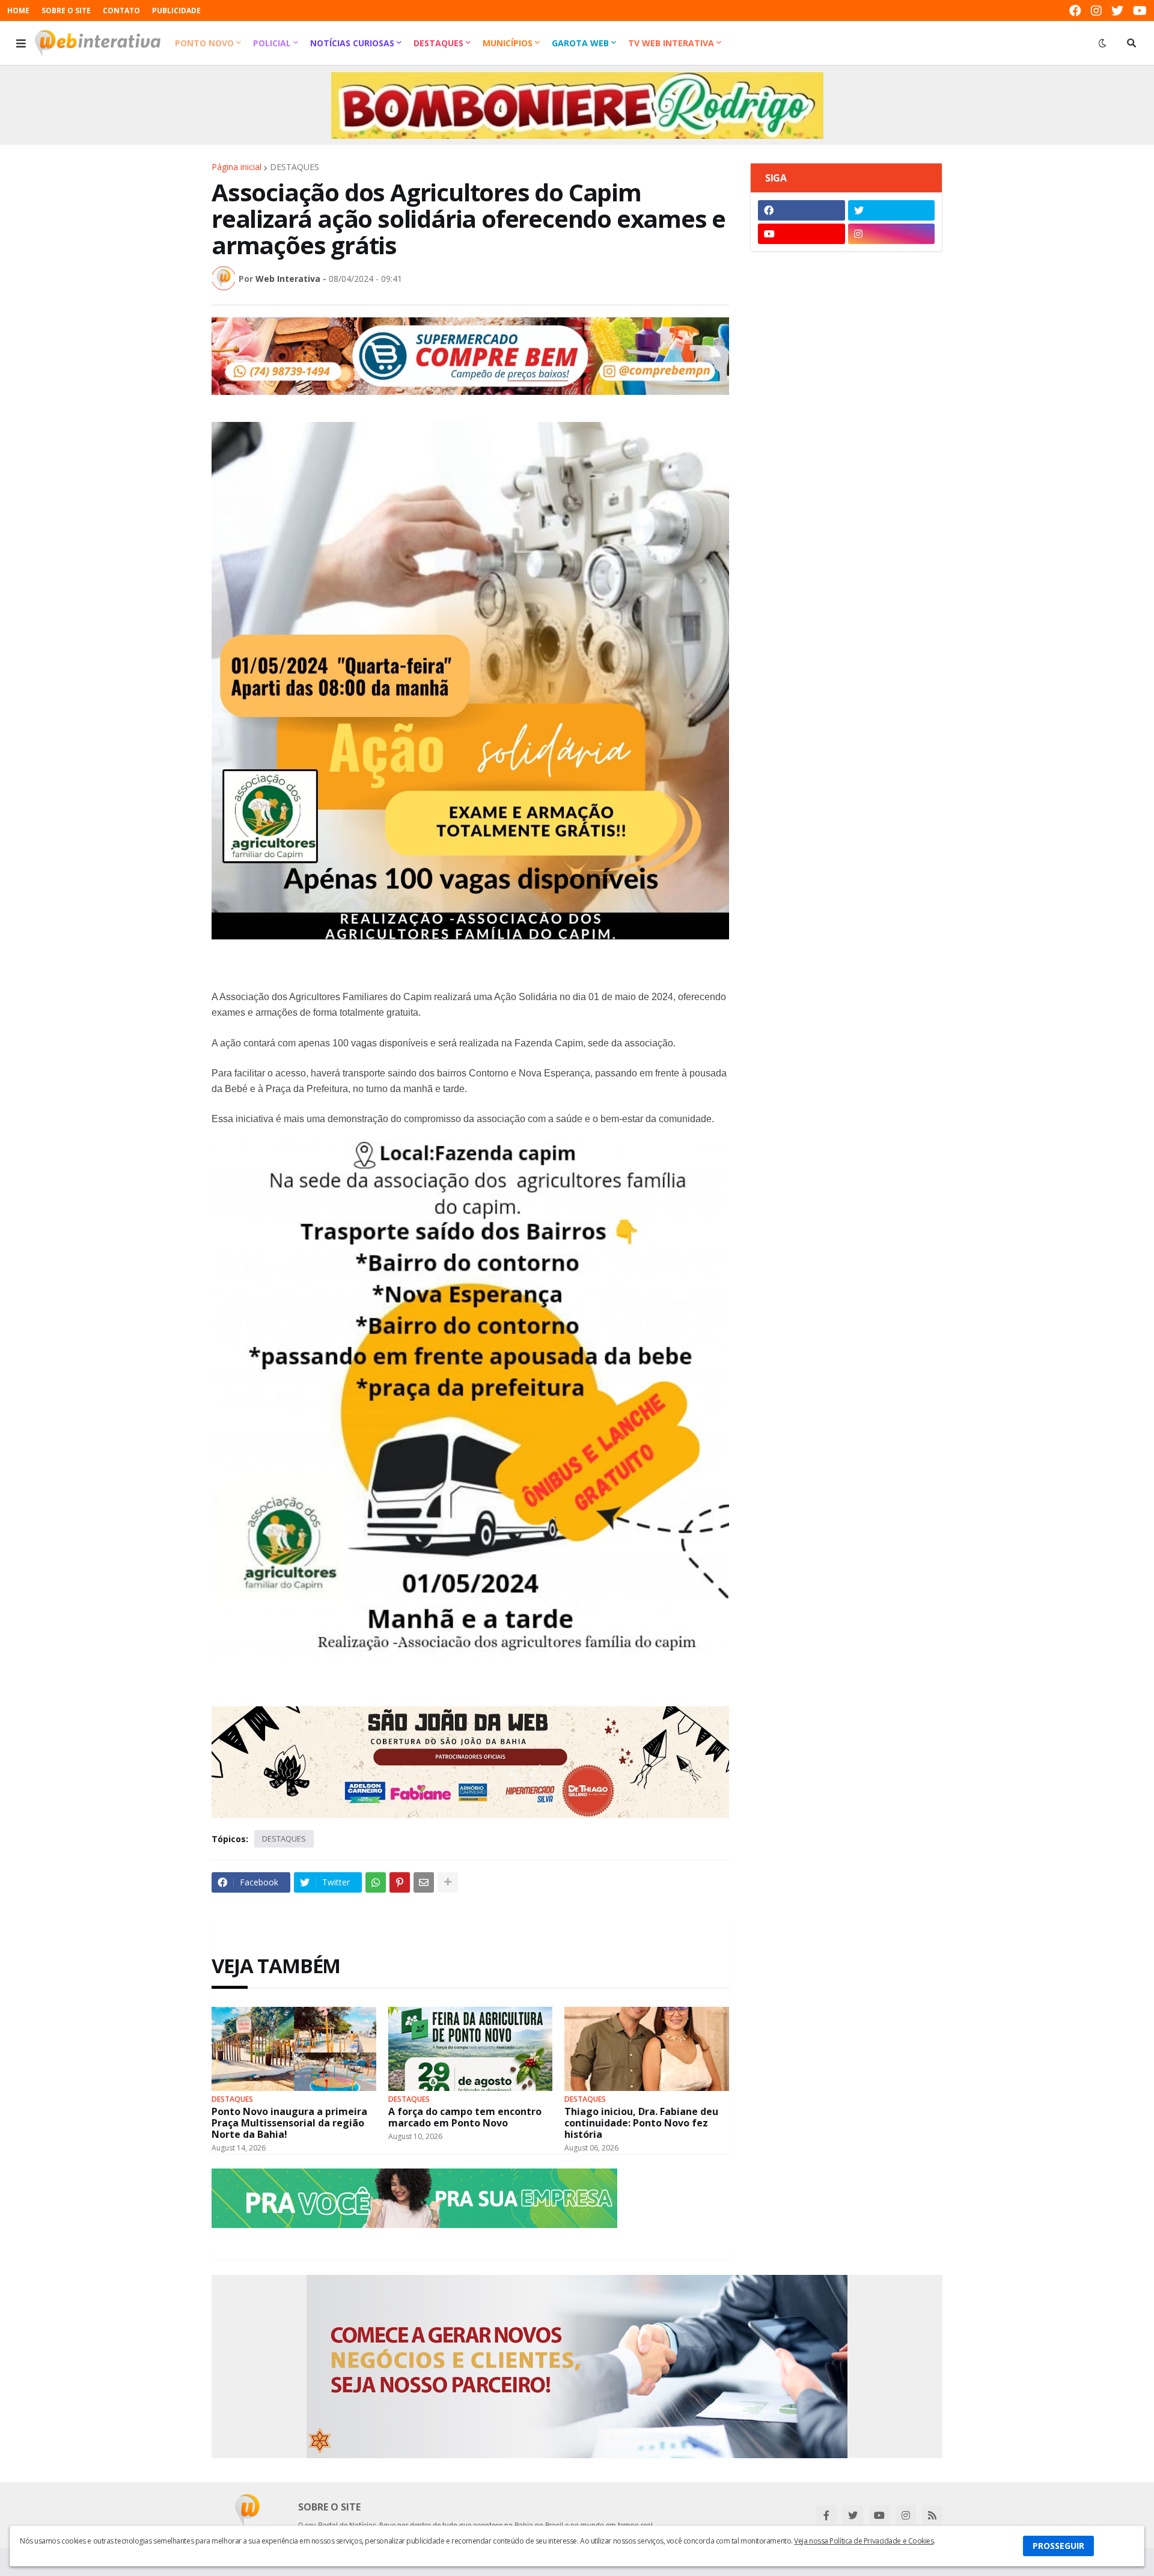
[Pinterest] (400, 1882)
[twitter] (1117, 11)
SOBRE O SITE (66, 11)
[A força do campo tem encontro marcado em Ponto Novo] (471, 2049)
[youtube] (1140, 11)
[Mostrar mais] (448, 1882)
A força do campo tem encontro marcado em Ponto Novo (465, 2117)
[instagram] (1096, 11)
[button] (21, 43)
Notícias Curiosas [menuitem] (352, 43)
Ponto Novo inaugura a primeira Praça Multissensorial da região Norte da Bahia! (289, 2123)
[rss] (932, 2515)
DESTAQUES (295, 167)
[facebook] (1075, 11)
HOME (18, 11)
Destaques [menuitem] (438, 43)
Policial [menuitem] (272, 43)
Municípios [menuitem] (508, 43)
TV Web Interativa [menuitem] (671, 43)
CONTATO (121, 11)
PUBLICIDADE (176, 11)
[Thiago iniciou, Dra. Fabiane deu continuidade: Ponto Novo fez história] (647, 2049)
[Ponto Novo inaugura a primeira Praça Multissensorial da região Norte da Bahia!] (294, 2049)
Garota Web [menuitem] (580, 43)
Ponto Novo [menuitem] (204, 43)
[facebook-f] (826, 2515)
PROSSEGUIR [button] (1058, 2546)
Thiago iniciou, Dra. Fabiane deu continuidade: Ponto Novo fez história (641, 2123)
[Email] (424, 1882)
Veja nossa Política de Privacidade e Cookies (864, 2541)
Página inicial (237, 167)
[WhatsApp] (376, 1882)
